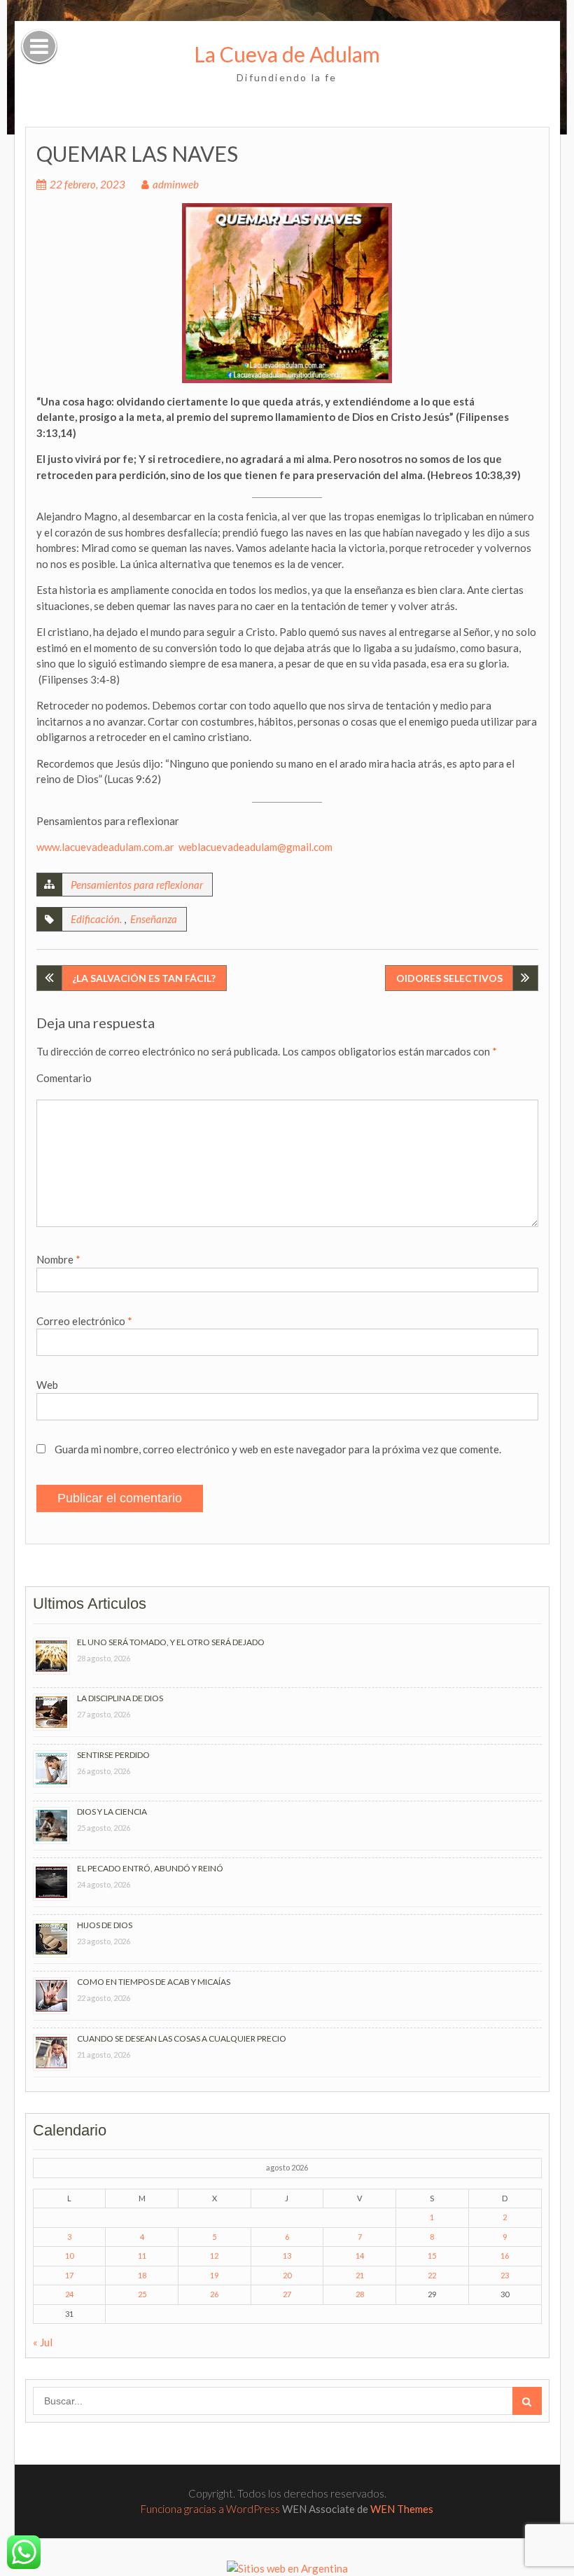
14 (360, 2256)
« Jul (43, 2342)
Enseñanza (154, 919)
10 (69, 2256)
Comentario (64, 1078)
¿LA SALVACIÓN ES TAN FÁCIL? (144, 978)
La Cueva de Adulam (287, 54)
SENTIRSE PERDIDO (113, 1755)
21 (360, 2275)
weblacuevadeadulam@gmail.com (255, 847)
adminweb (176, 184)
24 (69, 2294)
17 (69, 2275)
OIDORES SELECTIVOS (449, 978)
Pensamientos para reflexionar (137, 885)
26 (214, 2294)
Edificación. (96, 919)
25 (142, 2294)
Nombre (58, 1259)
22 (432, 2275)
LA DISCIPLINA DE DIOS (120, 1698)
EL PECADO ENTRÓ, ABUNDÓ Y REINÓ (150, 1868)
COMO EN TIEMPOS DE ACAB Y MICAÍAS (154, 1982)
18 (142, 2275)
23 (505, 2275)
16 (505, 2256)
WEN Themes (402, 2509)
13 (287, 2256)
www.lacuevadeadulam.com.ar (105, 847)
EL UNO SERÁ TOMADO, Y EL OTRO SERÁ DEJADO (171, 1642)
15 (432, 2256)
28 (360, 2294)
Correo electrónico (84, 1321)
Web (47, 1385)
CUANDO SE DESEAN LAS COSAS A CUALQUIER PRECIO (182, 2038)
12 (214, 2256)
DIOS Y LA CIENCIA (112, 1812)
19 (214, 2275)
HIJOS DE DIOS (105, 1925)
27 (287, 2294)
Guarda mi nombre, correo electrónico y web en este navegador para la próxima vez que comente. (278, 1449)
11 (142, 2256)
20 (287, 2275)
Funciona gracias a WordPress (210, 2509)
